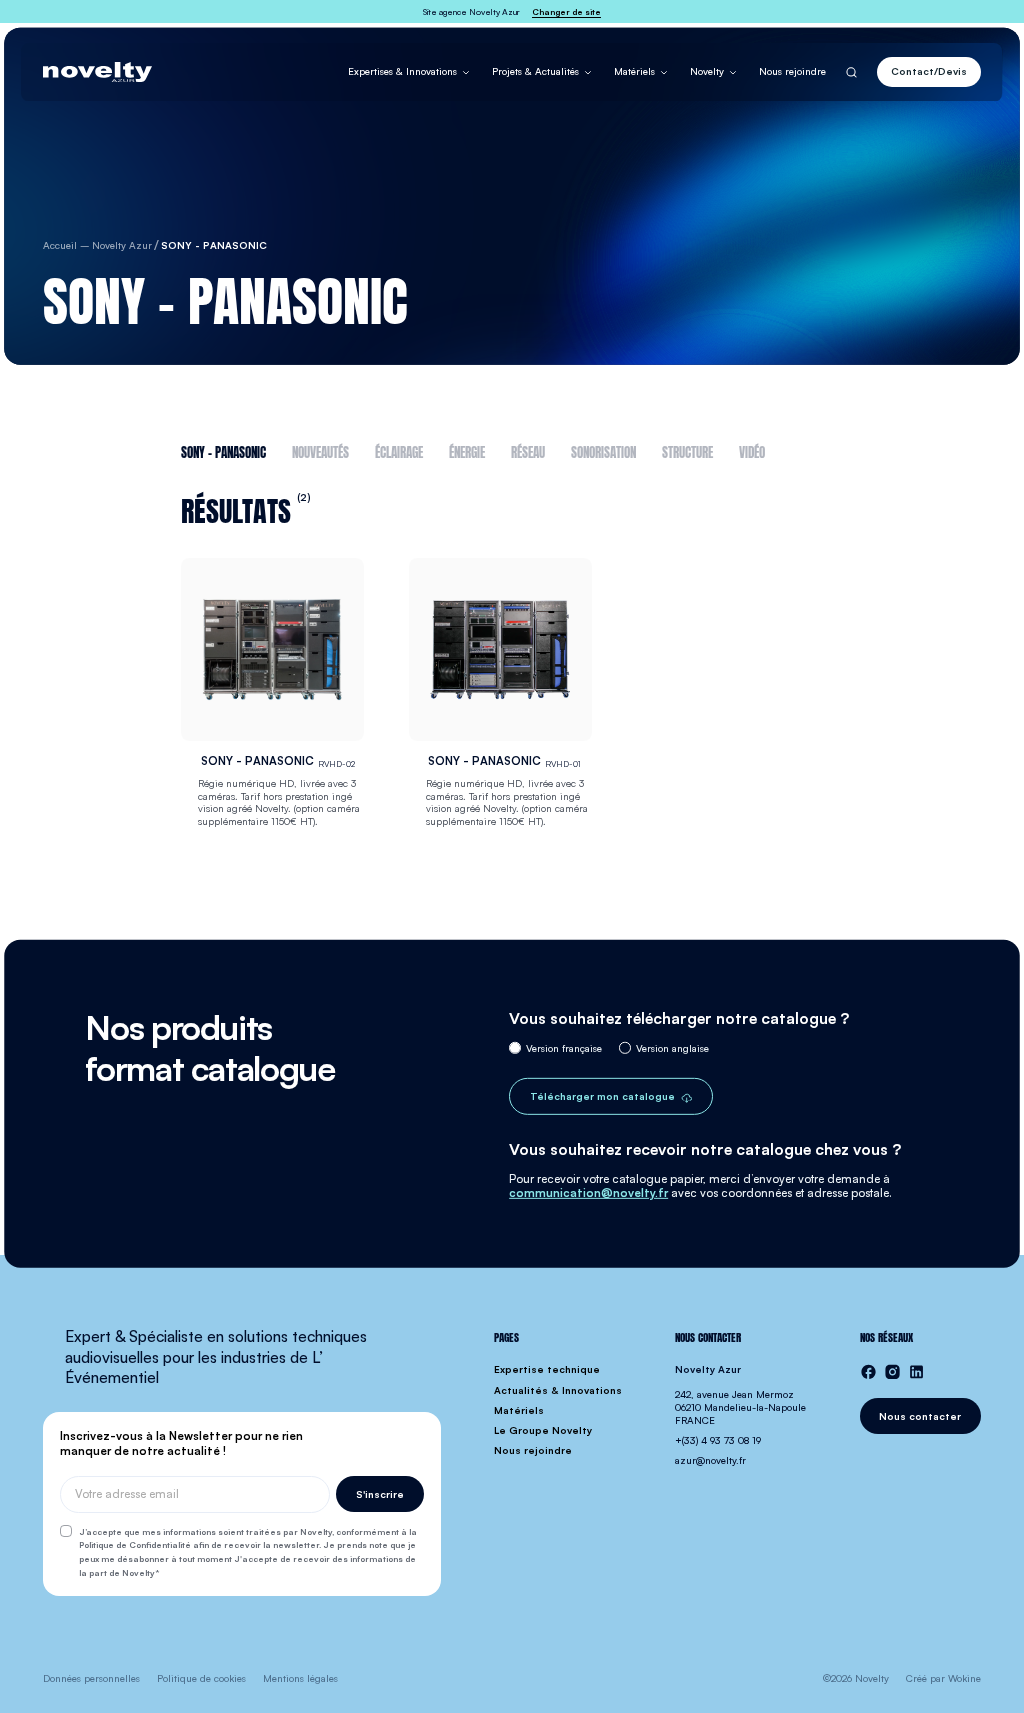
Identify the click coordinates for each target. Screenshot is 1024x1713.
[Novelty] (97, 71)
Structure (687, 451)
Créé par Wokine (943, 1678)
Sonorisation (603, 451)
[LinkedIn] (916, 1372)
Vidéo (752, 451)
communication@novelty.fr (588, 1193)
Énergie (467, 451)
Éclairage (399, 451)
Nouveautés (320, 451)
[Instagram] (892, 1372)
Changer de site (566, 11)
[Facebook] (868, 1372)
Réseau (528, 451)
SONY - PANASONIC (223, 451)
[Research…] (851, 71)
